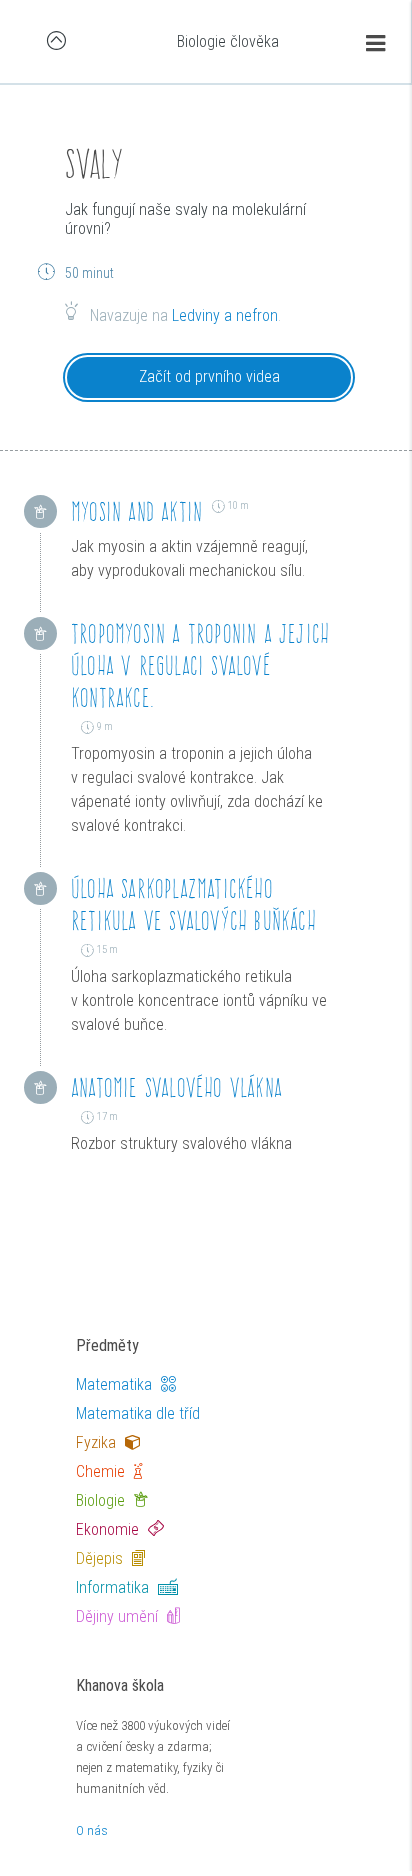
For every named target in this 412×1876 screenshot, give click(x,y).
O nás (92, 1830)
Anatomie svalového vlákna (176, 1087)
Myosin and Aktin (136, 511)
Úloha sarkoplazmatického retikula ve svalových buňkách (193, 904)
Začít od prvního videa (209, 376)
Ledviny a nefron (225, 315)
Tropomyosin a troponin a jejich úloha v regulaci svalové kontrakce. (200, 665)
